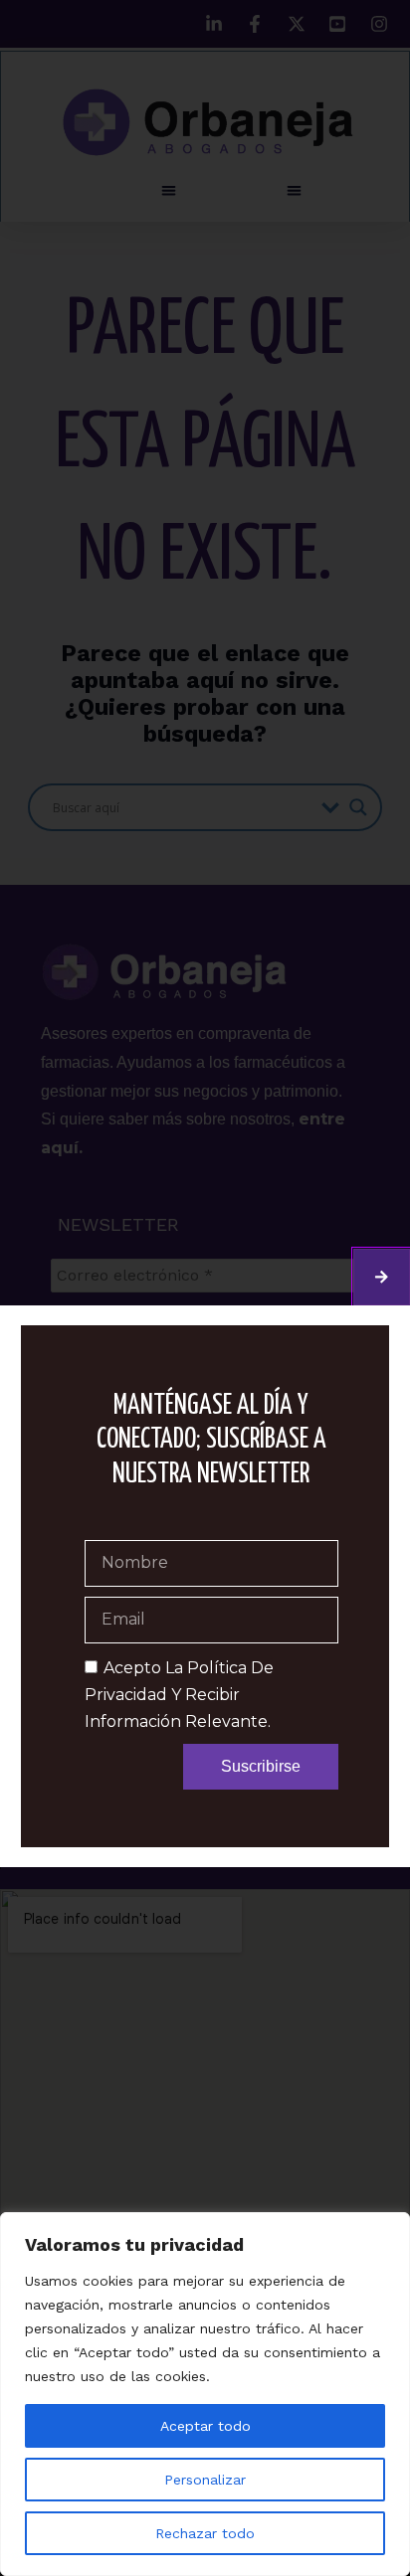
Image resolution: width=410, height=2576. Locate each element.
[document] (205, 1288)
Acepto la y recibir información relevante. (179, 1695)
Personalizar (205, 2480)
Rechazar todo (205, 2533)
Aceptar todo (205, 2426)
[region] (205, 2394)
